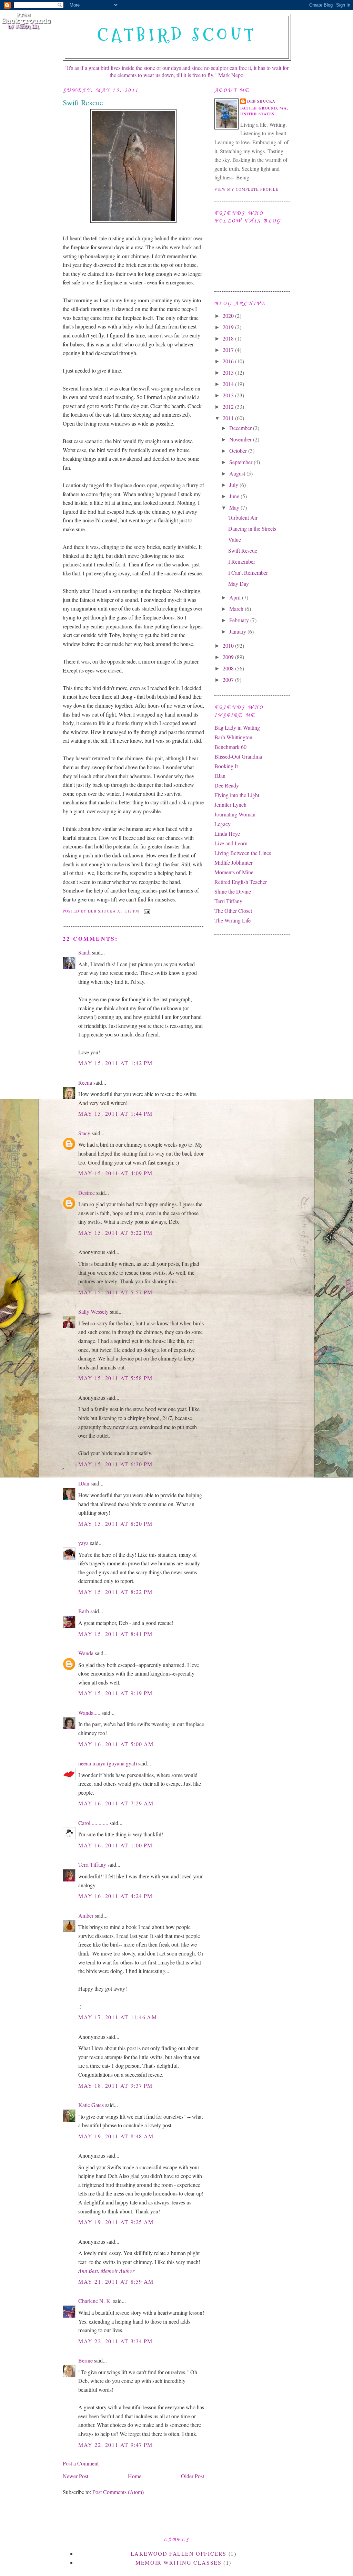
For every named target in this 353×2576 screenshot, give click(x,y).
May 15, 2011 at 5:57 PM (115, 1292)
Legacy (223, 824)
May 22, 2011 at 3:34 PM (115, 2341)
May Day (239, 583)
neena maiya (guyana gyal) (108, 1763)
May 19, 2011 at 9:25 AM (116, 2222)
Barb (84, 1611)
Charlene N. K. (95, 2301)
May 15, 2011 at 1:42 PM (115, 1063)
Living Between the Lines (243, 853)
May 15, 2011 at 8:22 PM (115, 1592)
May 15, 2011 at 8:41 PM (115, 1634)
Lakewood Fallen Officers (179, 2553)
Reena (85, 1082)
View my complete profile (246, 189)
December (241, 428)
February (240, 620)
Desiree (87, 1193)
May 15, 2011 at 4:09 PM (115, 1173)
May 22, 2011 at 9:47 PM (115, 2445)
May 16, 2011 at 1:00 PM (115, 1845)
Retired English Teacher (241, 882)
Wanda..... (89, 1713)
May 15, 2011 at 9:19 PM (115, 1693)
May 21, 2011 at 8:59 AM (116, 2281)
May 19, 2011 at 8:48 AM (116, 2136)
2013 (229, 395)
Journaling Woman (235, 814)
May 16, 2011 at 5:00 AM (116, 1744)
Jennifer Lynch (230, 805)
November (241, 439)
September (241, 462)
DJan (84, 1483)
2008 (229, 668)
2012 (229, 406)
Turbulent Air (243, 517)
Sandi (84, 952)
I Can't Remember (248, 572)
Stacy (84, 1133)
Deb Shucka (261, 101)
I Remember (242, 561)
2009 (229, 657)
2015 (229, 372)
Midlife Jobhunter (234, 862)
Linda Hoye (227, 833)
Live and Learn (231, 843)
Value (235, 539)
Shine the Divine (233, 891)
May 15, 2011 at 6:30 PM (115, 1464)
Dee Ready (227, 785)
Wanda (86, 1653)
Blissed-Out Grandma (238, 756)
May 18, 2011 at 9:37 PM (115, 2085)
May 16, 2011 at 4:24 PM (115, 1896)
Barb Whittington (233, 737)
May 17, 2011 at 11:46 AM (118, 2017)
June (235, 496)
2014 (229, 384)
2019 (229, 327)
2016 (229, 361)
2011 (229, 418)
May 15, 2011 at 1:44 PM (115, 1113)
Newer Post (75, 2476)
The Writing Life (233, 920)
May (235, 507)
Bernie (85, 2360)
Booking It (226, 766)
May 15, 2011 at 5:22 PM (115, 1233)
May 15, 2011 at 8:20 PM (115, 1524)
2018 (229, 338)
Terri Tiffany (92, 1864)
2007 (229, 680)
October (239, 451)
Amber (86, 1915)
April (236, 597)
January (238, 631)
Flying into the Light (237, 795)
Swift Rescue (243, 550)
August (238, 473)
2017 (229, 350)
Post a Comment (81, 2463)
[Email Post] (147, 911)
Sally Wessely (93, 1311)
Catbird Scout (177, 35)
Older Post (193, 2476)
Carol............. (93, 1823)
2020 (229, 316)
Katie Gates (91, 2105)
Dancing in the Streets (252, 528)
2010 (229, 645)
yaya (83, 1543)
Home (135, 2476)
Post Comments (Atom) (118, 2492)
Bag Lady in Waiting (237, 727)
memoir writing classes (178, 2562)
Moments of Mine (234, 872)
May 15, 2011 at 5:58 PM (115, 1378)
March (237, 609)
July (234, 485)
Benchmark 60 (230, 747)
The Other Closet (233, 911)
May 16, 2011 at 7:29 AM (116, 1803)
